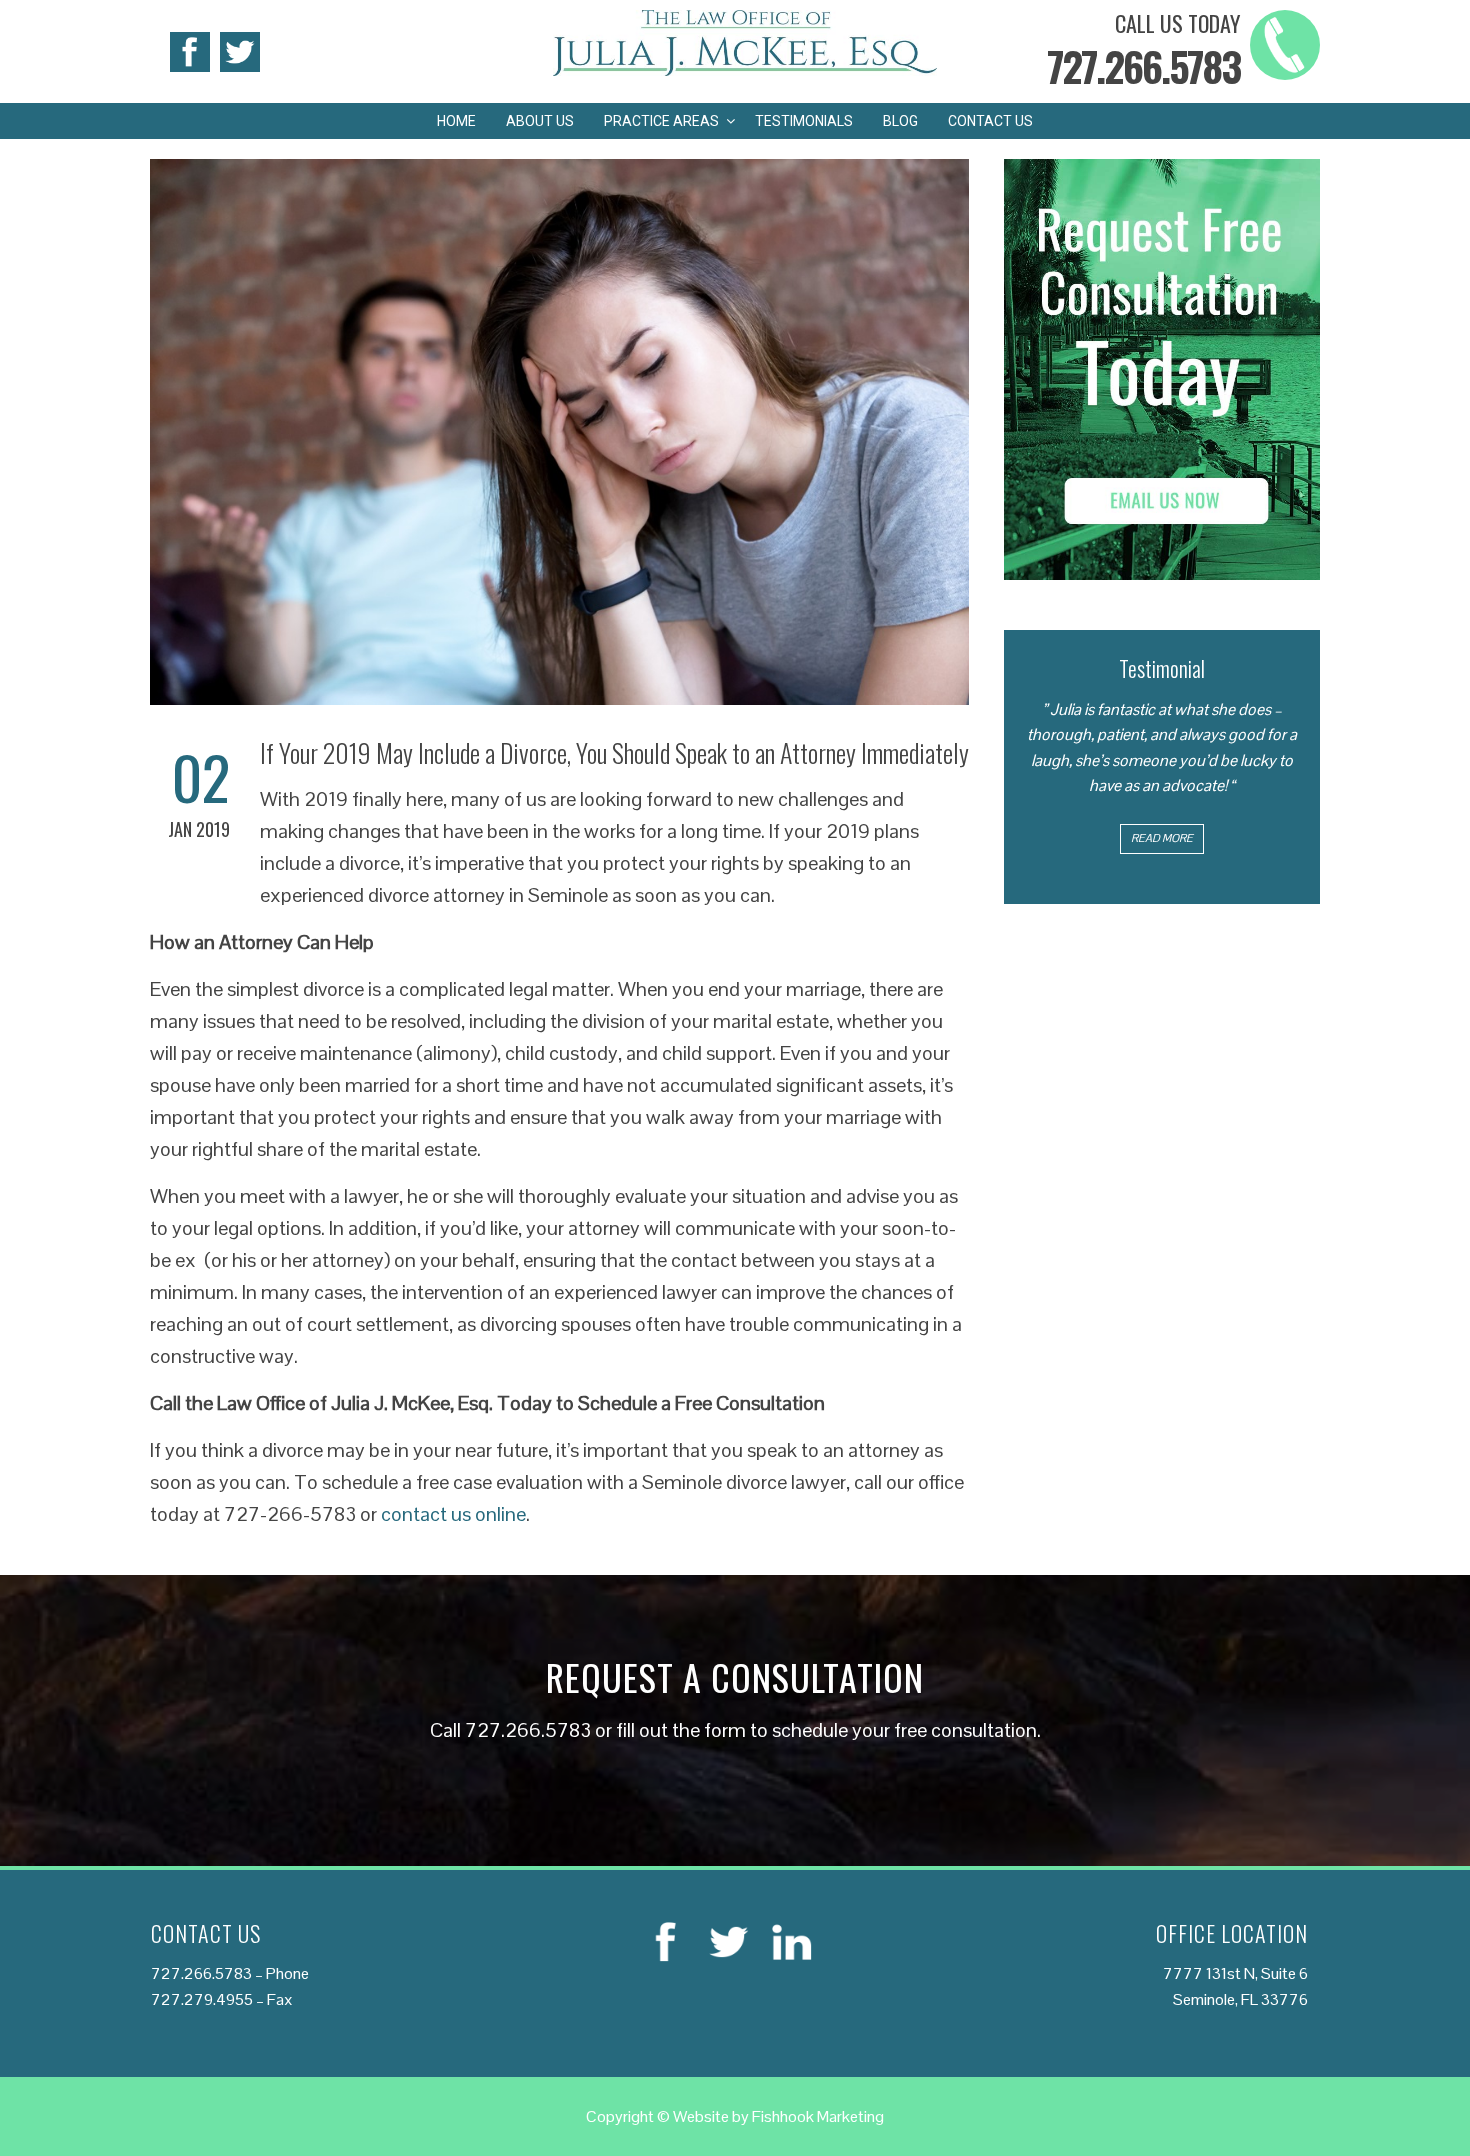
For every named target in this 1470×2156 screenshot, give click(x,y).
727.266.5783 (1143, 66)
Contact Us (990, 121)
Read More (1162, 838)
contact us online (453, 1514)
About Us (540, 121)
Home (456, 121)
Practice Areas (661, 121)
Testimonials (804, 121)
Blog (900, 121)
